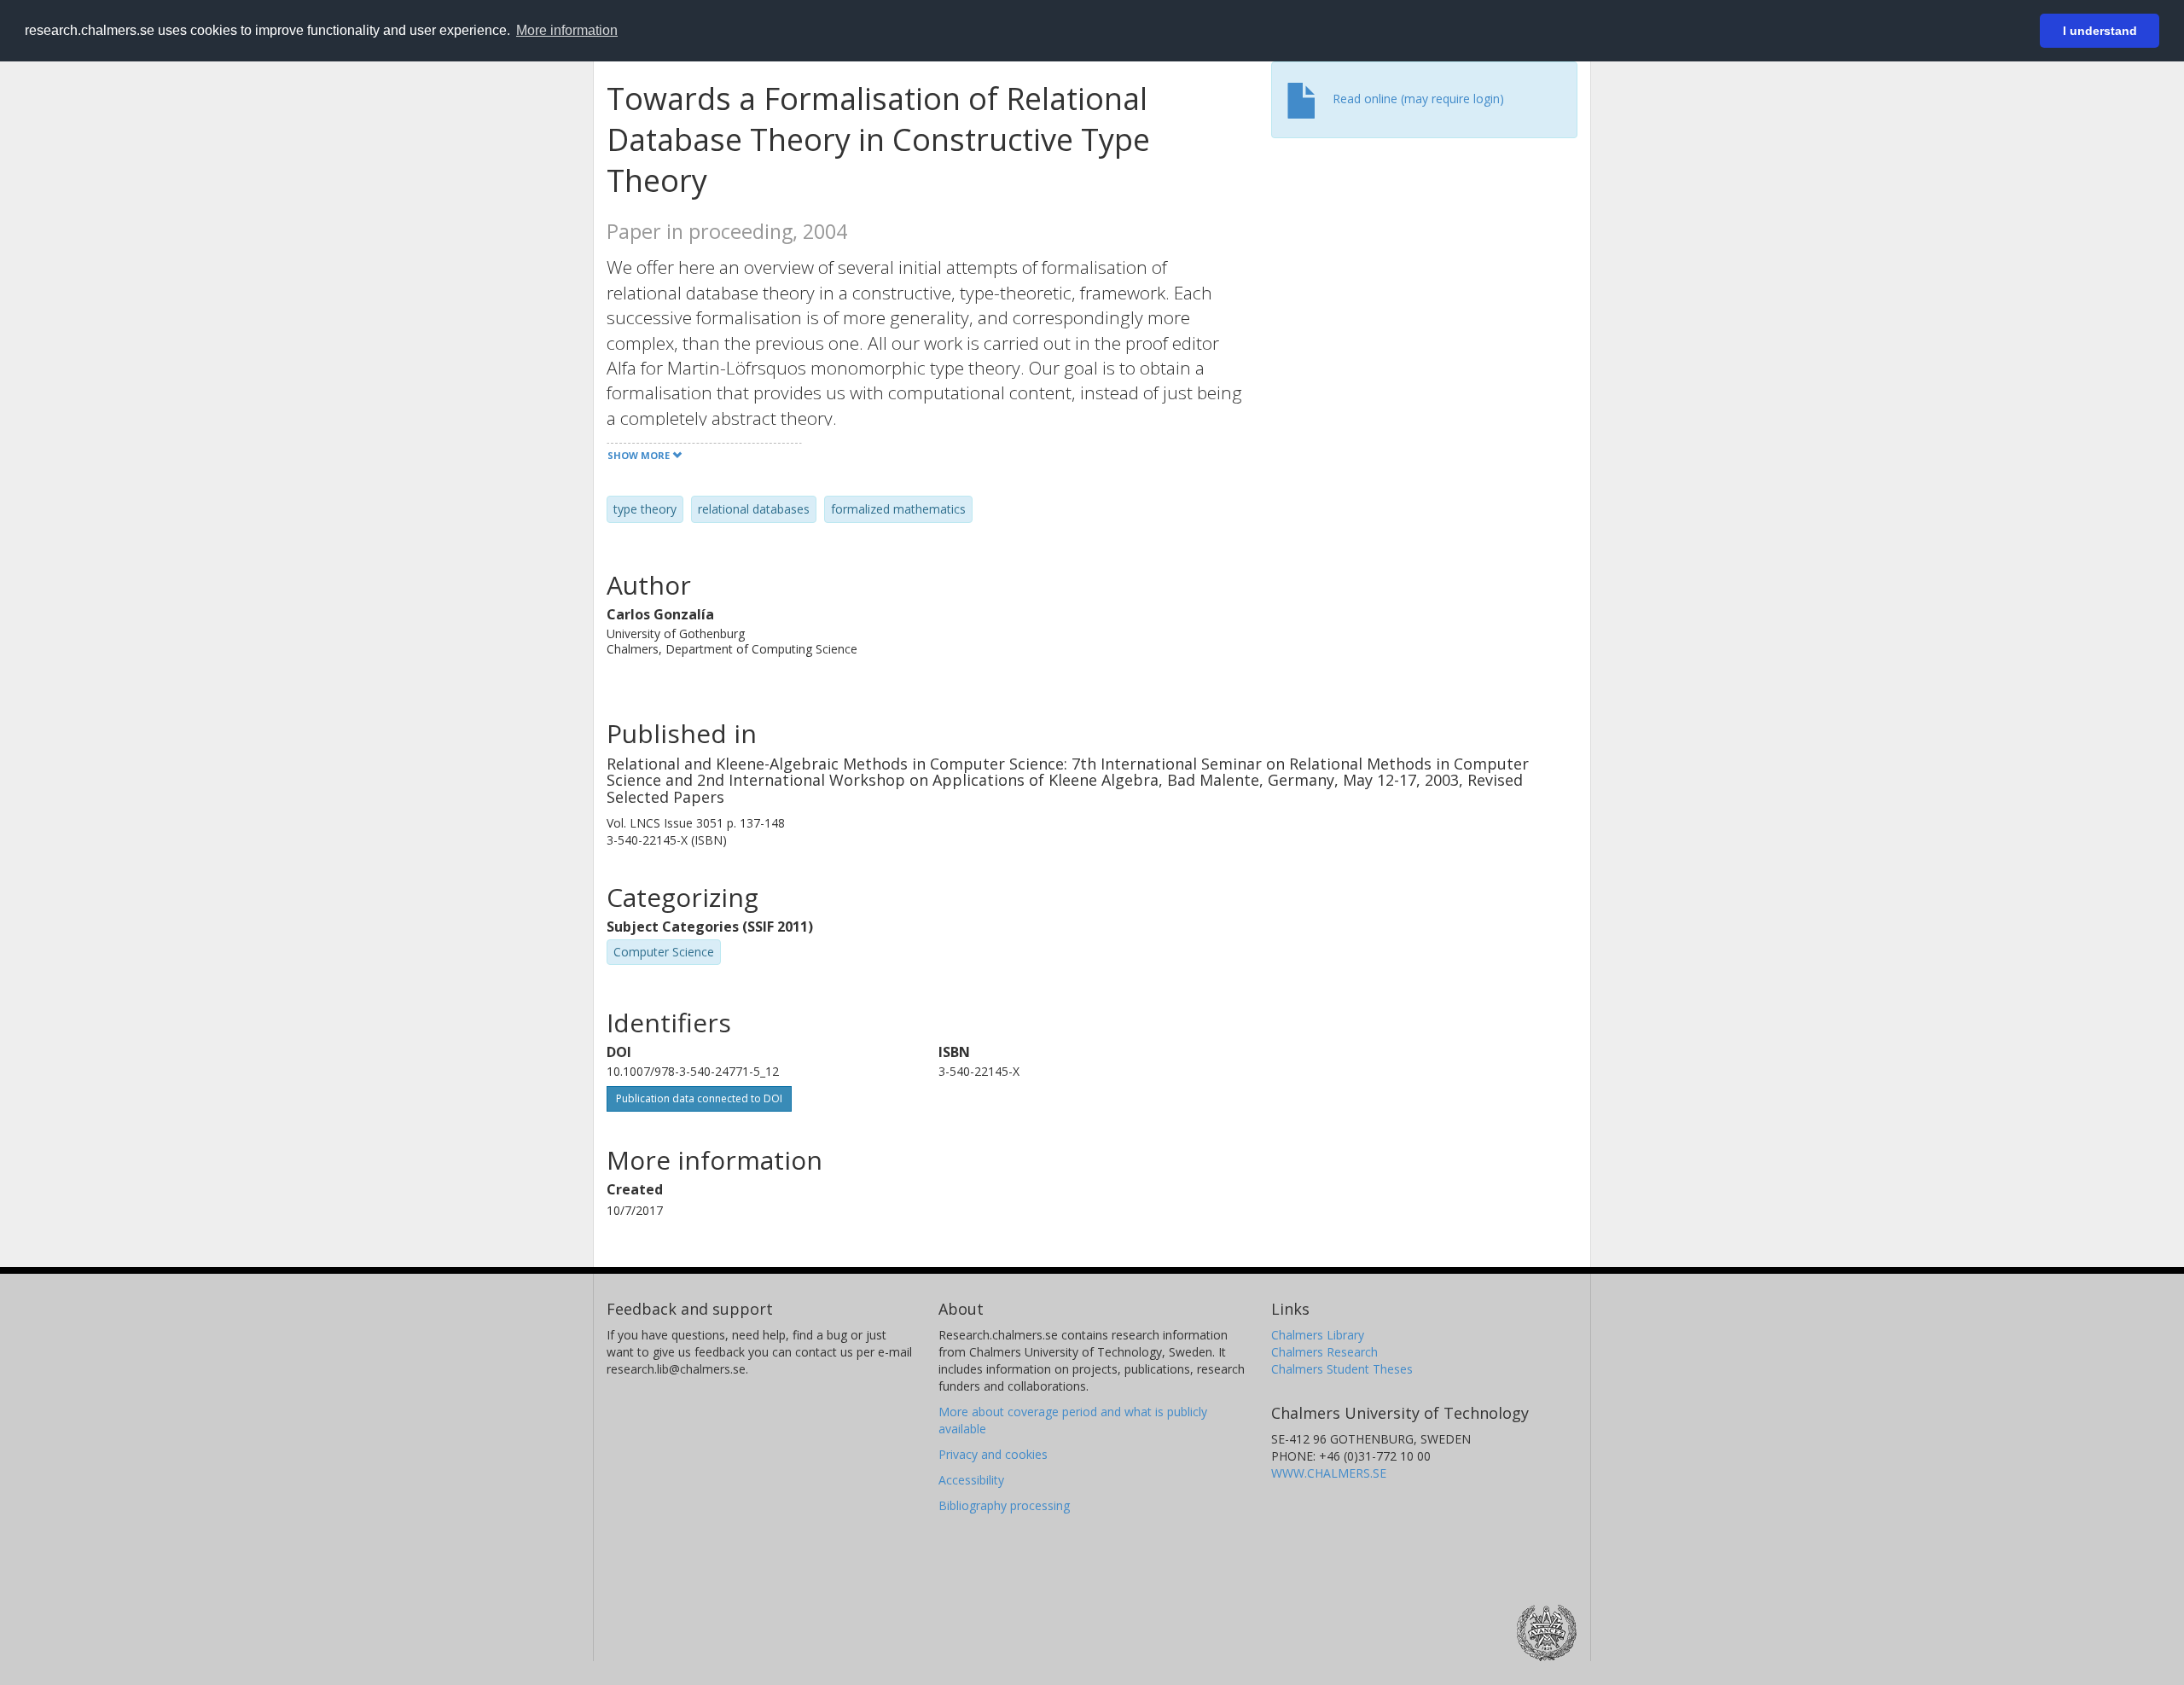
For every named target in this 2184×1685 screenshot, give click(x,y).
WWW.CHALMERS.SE (1329, 1473)
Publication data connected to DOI (699, 1098)
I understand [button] (2100, 31)
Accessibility (971, 1480)
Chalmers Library (1318, 1335)
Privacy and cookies (993, 1454)
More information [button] (567, 30)
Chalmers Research (1324, 1352)
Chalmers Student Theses (1342, 1369)
